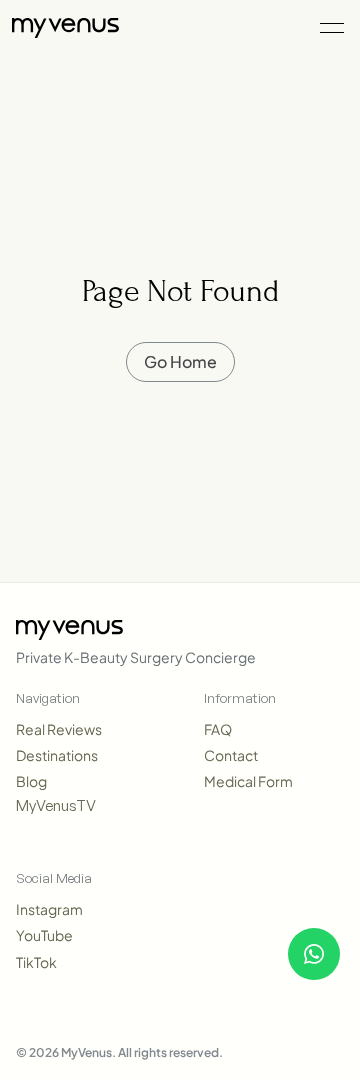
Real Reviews (59, 729)
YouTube (44, 935)
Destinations (57, 755)
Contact (231, 755)
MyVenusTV (56, 805)
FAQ (218, 729)
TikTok (36, 962)
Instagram (49, 909)
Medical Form (248, 781)
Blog (31, 781)
